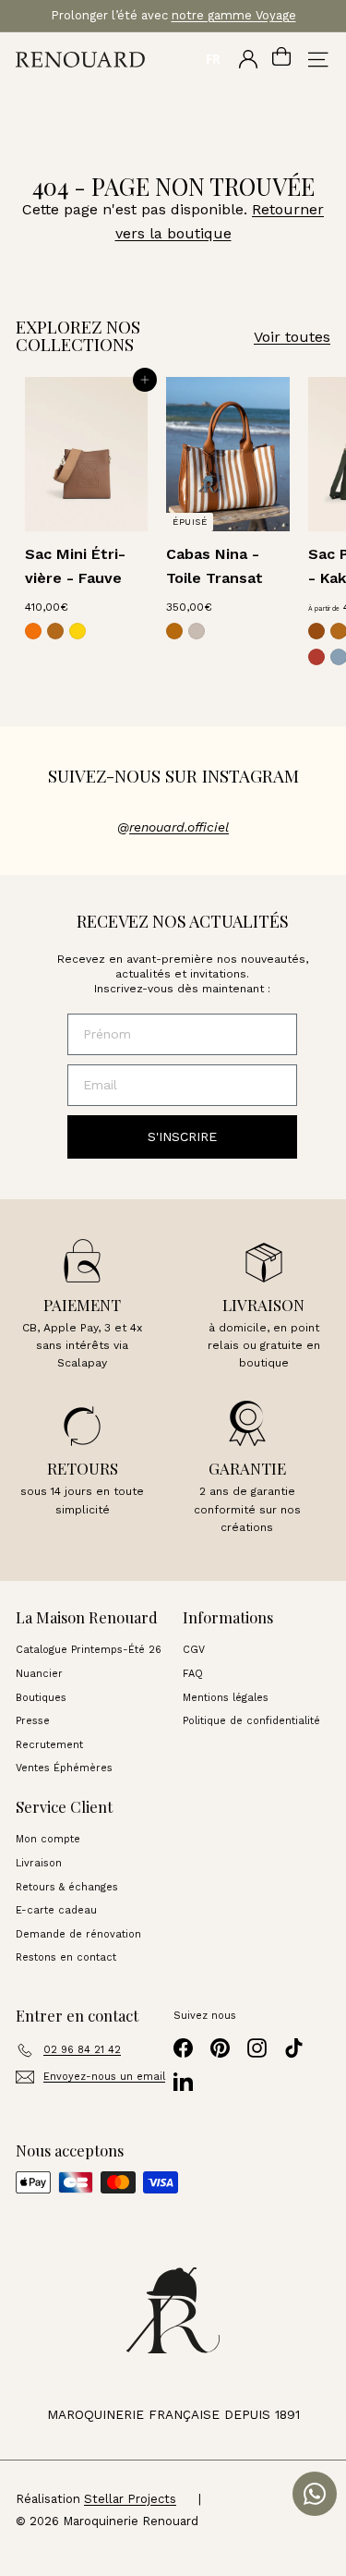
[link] (33, 631)
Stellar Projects (130, 2499)
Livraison (39, 1863)
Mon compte (48, 1839)
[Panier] (281, 59)
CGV (194, 1650)
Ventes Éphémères (64, 1768)
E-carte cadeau (56, 1910)
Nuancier (39, 1674)
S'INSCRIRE (182, 1136)
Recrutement (49, 1745)
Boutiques (41, 1698)
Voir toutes (292, 337)
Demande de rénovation (78, 1934)
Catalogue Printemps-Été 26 (89, 1650)
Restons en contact (66, 1957)
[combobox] (213, 59)
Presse (33, 1721)
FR (213, 59)
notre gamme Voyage (234, 15)
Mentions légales (226, 1698)
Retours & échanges (67, 1887)
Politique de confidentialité (251, 1721)
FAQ (193, 1674)
